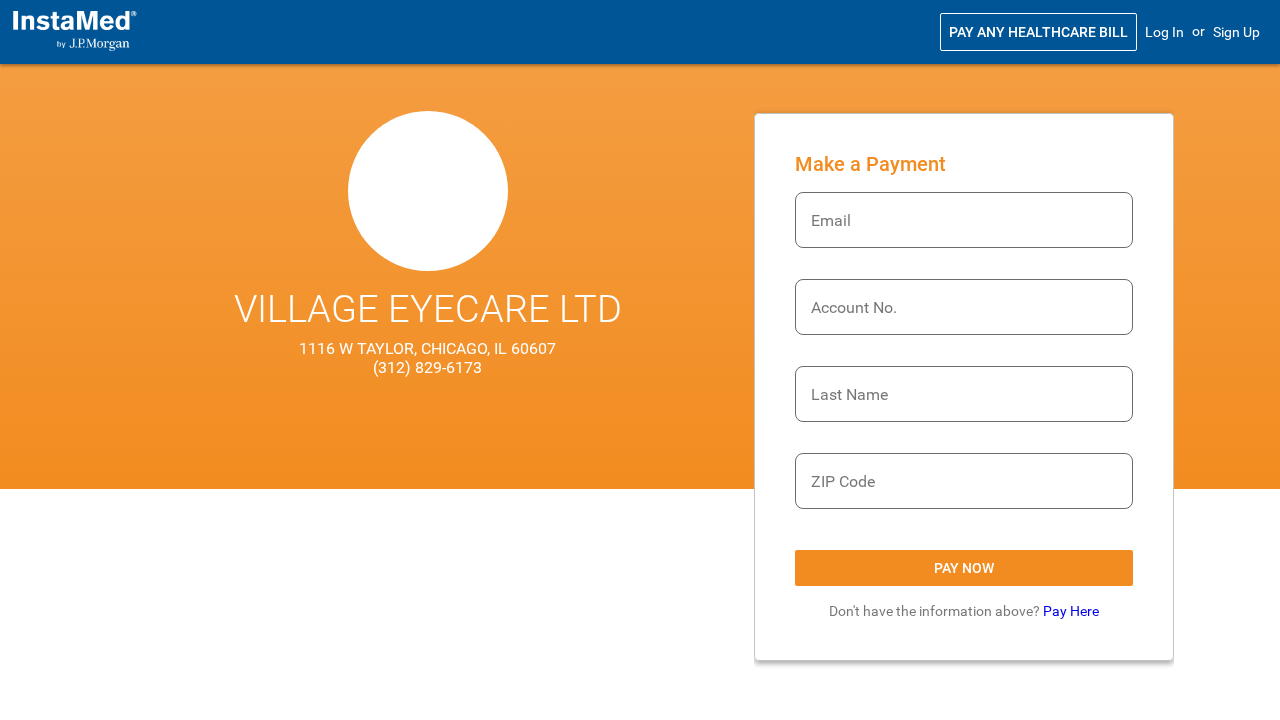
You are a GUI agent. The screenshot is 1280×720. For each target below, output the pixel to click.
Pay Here (1071, 611)
